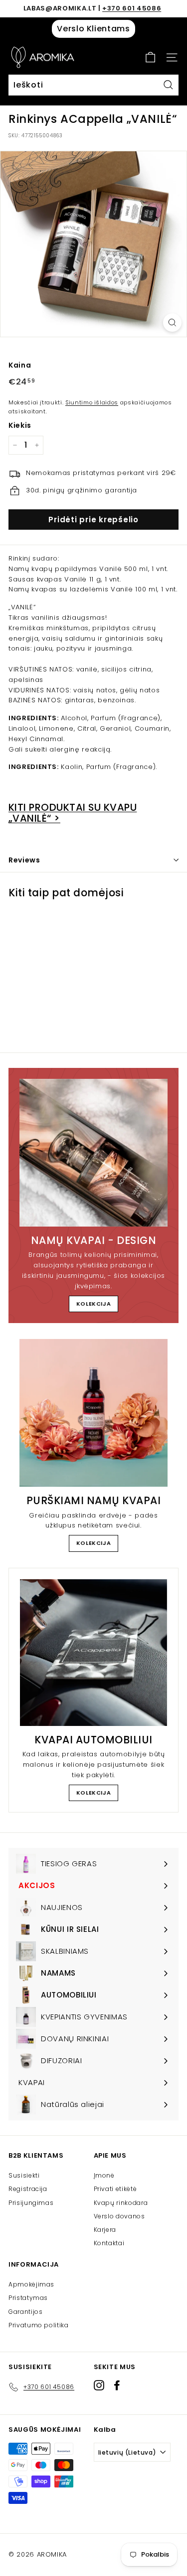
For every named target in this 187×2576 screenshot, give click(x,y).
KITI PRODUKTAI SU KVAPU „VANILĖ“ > (73, 813)
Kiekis (20, 425)
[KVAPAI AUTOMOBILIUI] (93, 1653)
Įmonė (104, 2175)
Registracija (28, 2189)
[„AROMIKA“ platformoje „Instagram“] (99, 2385)
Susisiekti (24, 2175)
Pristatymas (28, 2298)
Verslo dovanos (119, 2216)
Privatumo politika (39, 2325)
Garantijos (26, 2312)
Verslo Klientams (93, 29)
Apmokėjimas (31, 2284)
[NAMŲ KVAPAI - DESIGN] (93, 1153)
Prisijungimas (31, 2203)
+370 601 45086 (132, 8)
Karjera (105, 2230)
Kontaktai (109, 2243)
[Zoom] (172, 323)
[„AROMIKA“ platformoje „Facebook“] (117, 2385)
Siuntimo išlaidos (92, 402)
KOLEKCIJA (94, 1304)
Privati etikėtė (115, 2189)
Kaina (20, 365)
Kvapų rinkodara (121, 2203)
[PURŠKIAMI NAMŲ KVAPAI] (93, 1413)
